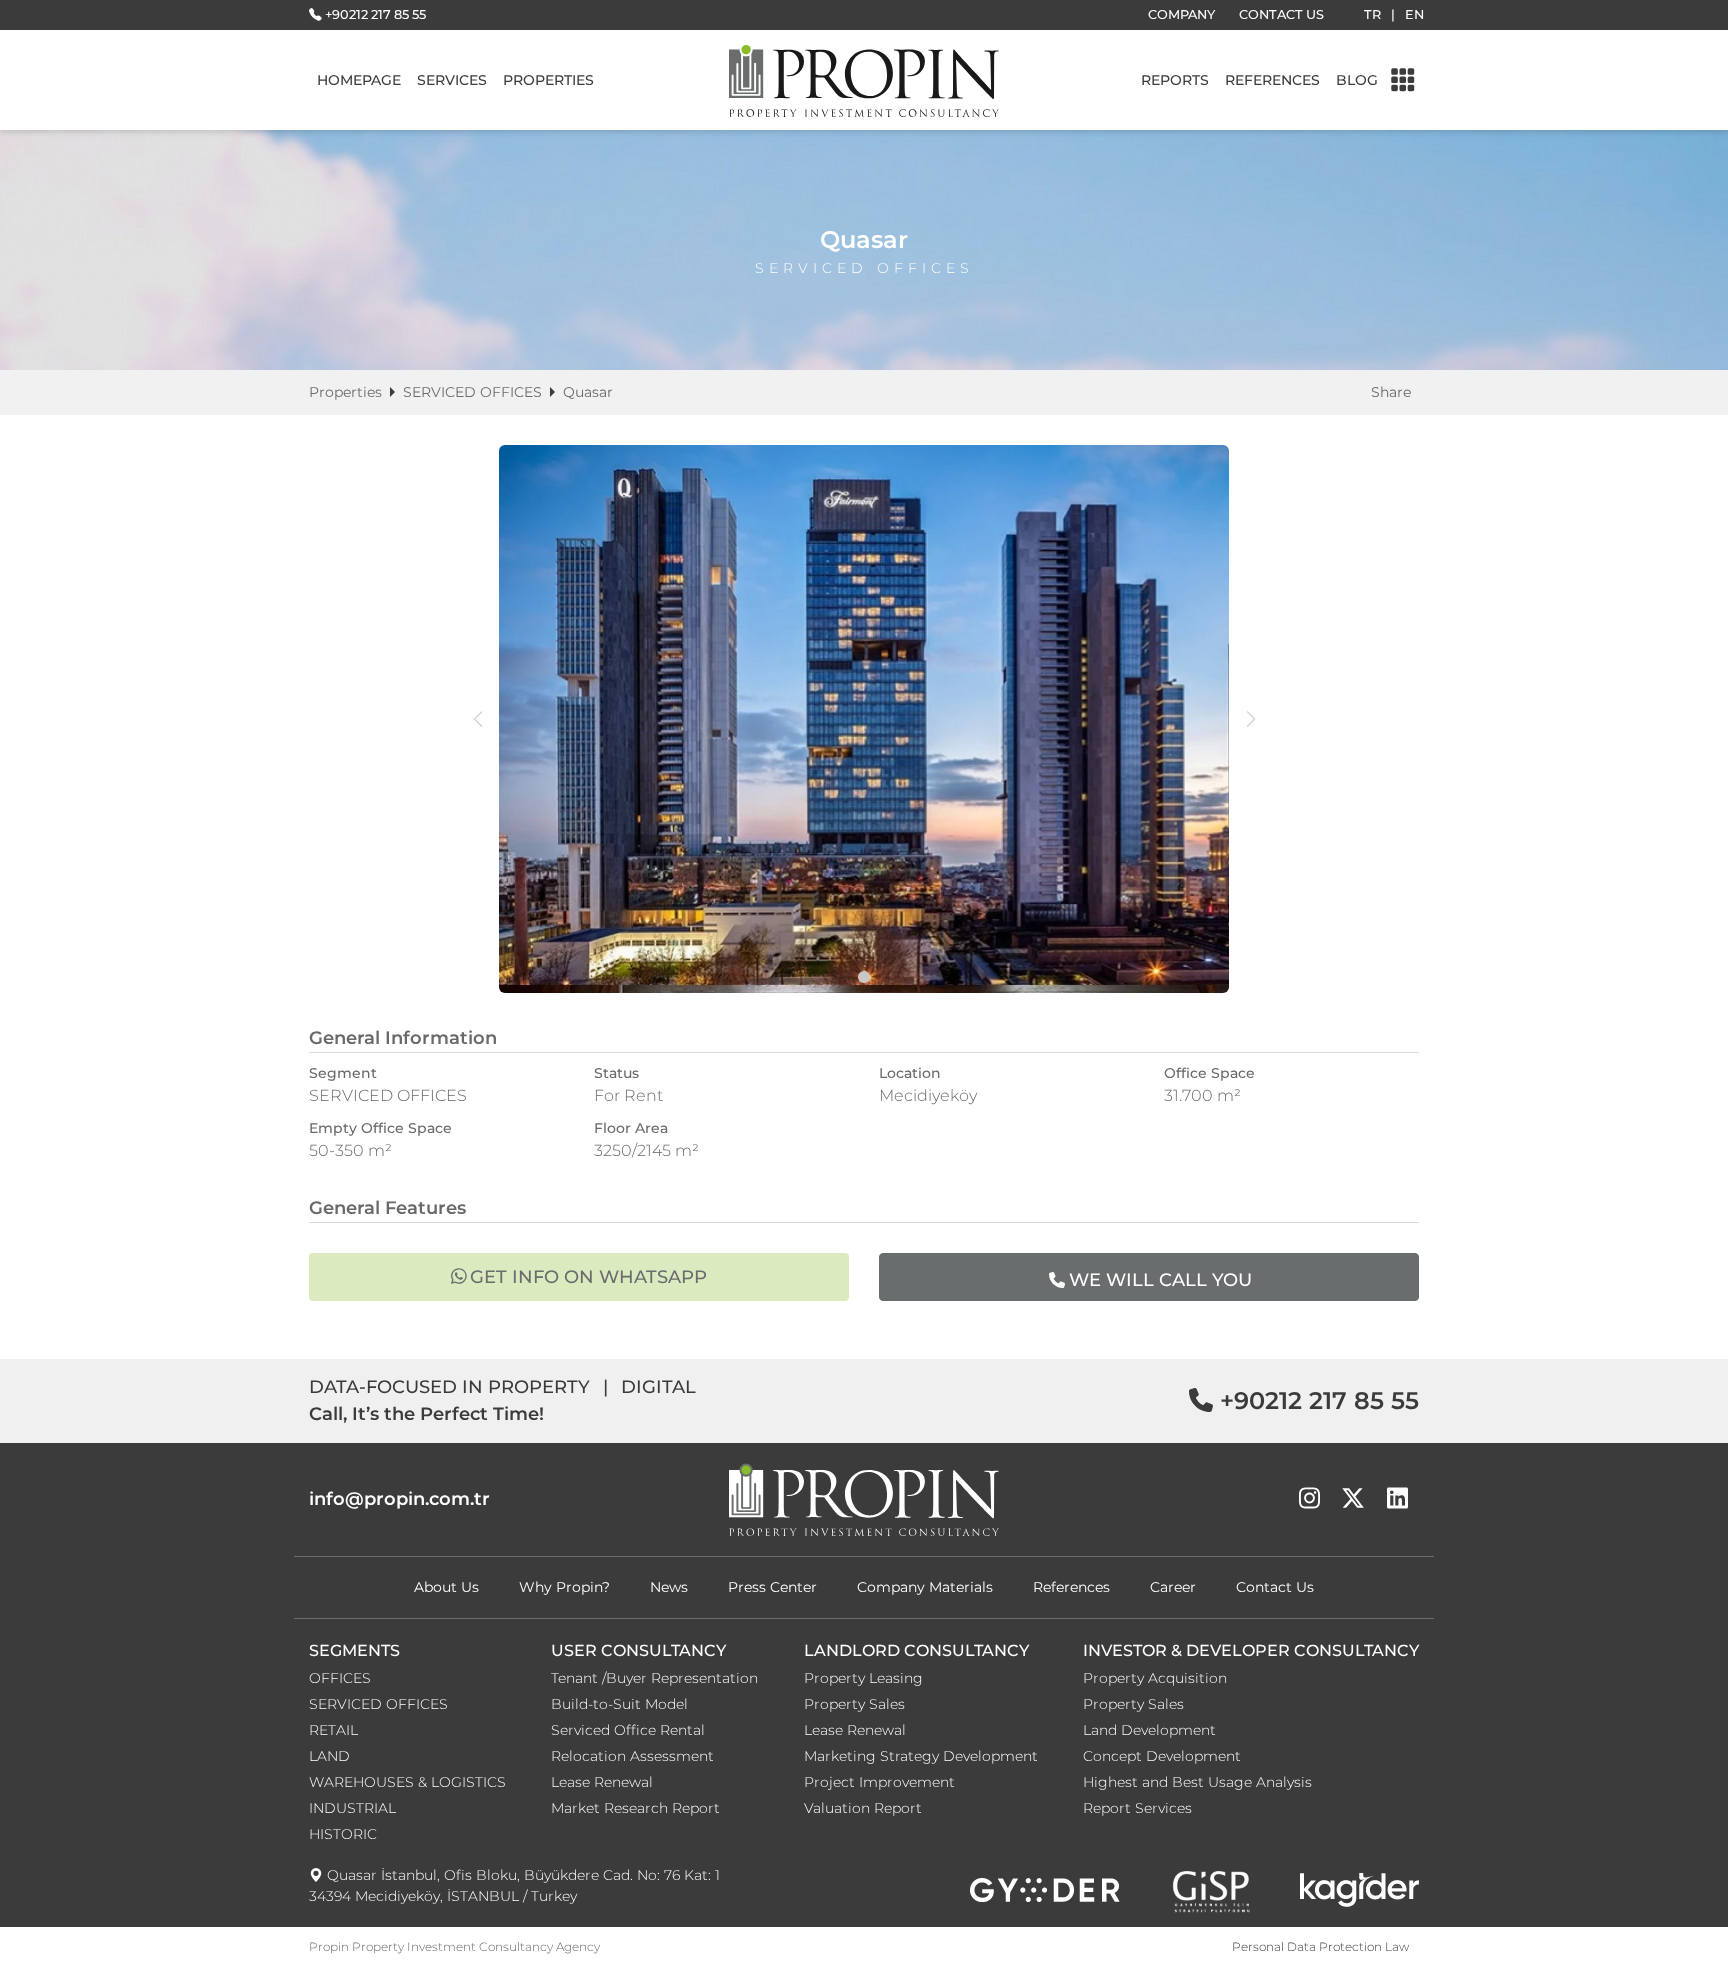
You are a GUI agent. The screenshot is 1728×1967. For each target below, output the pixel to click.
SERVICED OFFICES (472, 392)
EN (1414, 14)
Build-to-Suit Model (619, 1704)
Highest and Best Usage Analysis (1197, 1782)
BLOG (1357, 80)
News (669, 1587)
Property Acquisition (1155, 1678)
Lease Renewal (602, 1782)
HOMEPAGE (359, 80)
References (1071, 1587)
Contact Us (1275, 1587)
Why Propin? (564, 1587)
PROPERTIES (548, 80)
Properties (345, 392)
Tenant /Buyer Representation (654, 1678)
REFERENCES (1272, 80)
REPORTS (1175, 80)
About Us (446, 1587)
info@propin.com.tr (399, 1499)
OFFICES (340, 1678)
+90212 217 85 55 (375, 14)
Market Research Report (635, 1808)
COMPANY (1181, 14)
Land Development (1149, 1730)
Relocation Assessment (632, 1756)
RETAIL (333, 1730)
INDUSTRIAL (352, 1808)
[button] (864, 977)
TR (1372, 14)
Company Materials (925, 1587)
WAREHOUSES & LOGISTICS (407, 1782)
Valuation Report (863, 1808)
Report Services (1137, 1808)
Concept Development (1162, 1756)
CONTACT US (1281, 14)
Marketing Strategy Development (921, 1756)
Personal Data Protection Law (1320, 1946)
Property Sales (854, 1704)
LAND (329, 1756)
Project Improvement (879, 1782)
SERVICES (452, 80)
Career (1173, 1587)
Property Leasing (863, 1678)
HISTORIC (343, 1834)
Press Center (772, 1587)
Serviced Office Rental (628, 1730)
